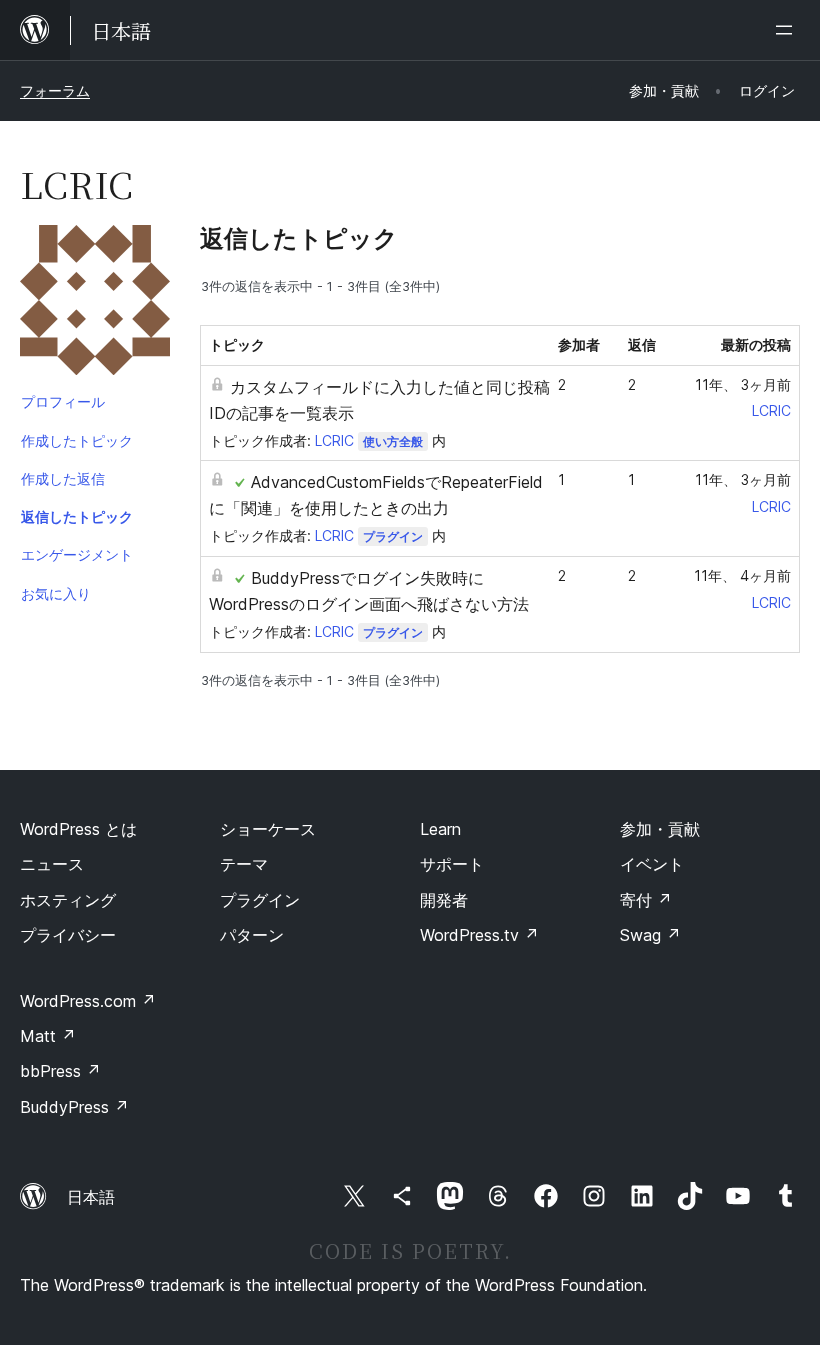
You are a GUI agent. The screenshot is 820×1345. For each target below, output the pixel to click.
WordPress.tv (479, 935)
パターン (252, 935)
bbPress (60, 1071)
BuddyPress (74, 1107)
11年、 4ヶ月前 (742, 575)
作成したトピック (77, 440)
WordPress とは (78, 829)
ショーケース (268, 829)
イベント (652, 864)
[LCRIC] (95, 304)
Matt (48, 1036)
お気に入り (56, 593)
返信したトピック (77, 516)
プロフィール (63, 401)
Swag (650, 935)
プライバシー (68, 935)
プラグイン (393, 536)
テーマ (244, 864)
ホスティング (68, 900)
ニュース (52, 864)
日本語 (91, 1197)
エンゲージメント (77, 554)
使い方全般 (393, 441)
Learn (440, 829)
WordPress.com (88, 1001)
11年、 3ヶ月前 (743, 384)
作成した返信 (63, 478)
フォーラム (55, 90)
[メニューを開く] (788, 30)
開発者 (444, 900)
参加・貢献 (660, 829)
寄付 (646, 900)
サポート (452, 864)
